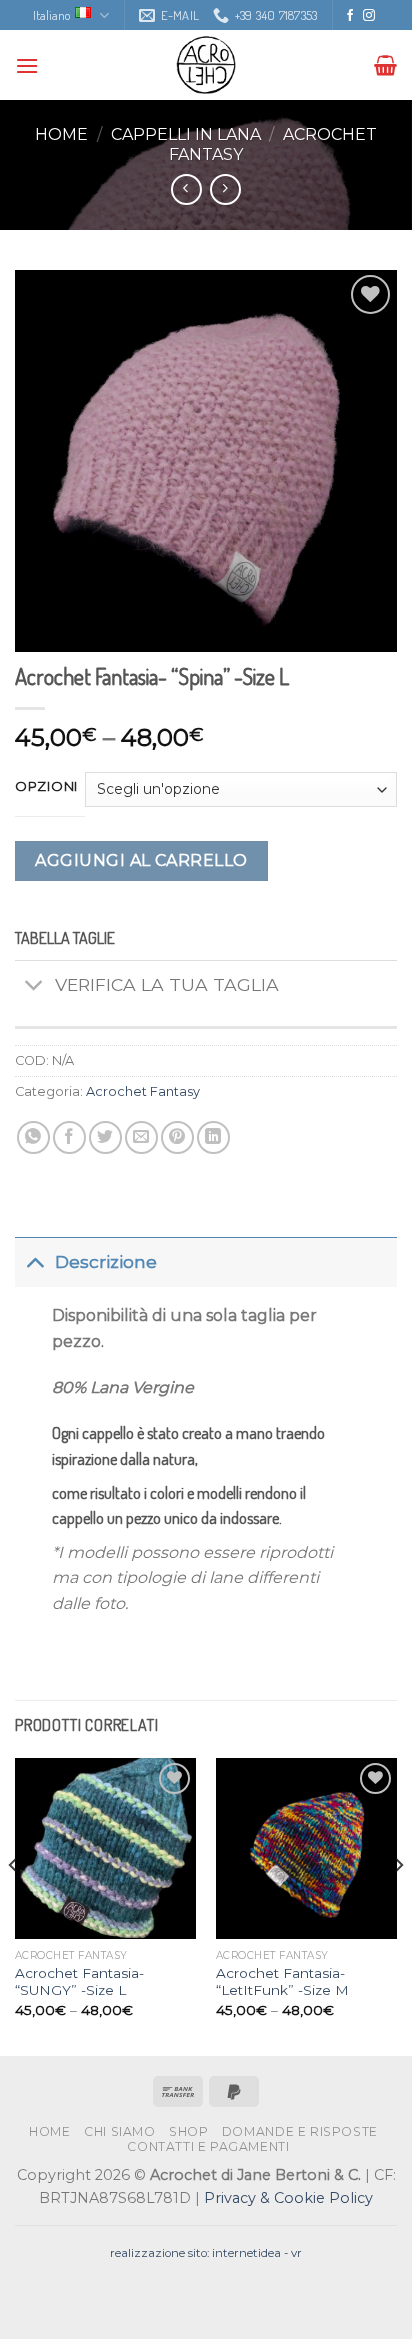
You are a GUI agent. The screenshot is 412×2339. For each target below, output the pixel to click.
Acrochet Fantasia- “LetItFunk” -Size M (282, 1982)
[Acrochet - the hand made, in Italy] (206, 65)
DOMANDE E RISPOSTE (300, 2131)
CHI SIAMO (120, 2131)
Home (61, 134)
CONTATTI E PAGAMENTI (208, 2146)
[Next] (398, 1905)
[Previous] (14, 1905)
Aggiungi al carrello (141, 860)
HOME (49, 2131)
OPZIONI (46, 787)
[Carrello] (385, 65)
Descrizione (106, 1261)
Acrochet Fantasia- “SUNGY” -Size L (79, 1982)
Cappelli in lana (186, 134)
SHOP (188, 2131)
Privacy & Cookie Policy (288, 2198)
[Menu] (27, 65)
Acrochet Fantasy (143, 1091)
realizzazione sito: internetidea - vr (206, 2253)
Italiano (51, 15)
